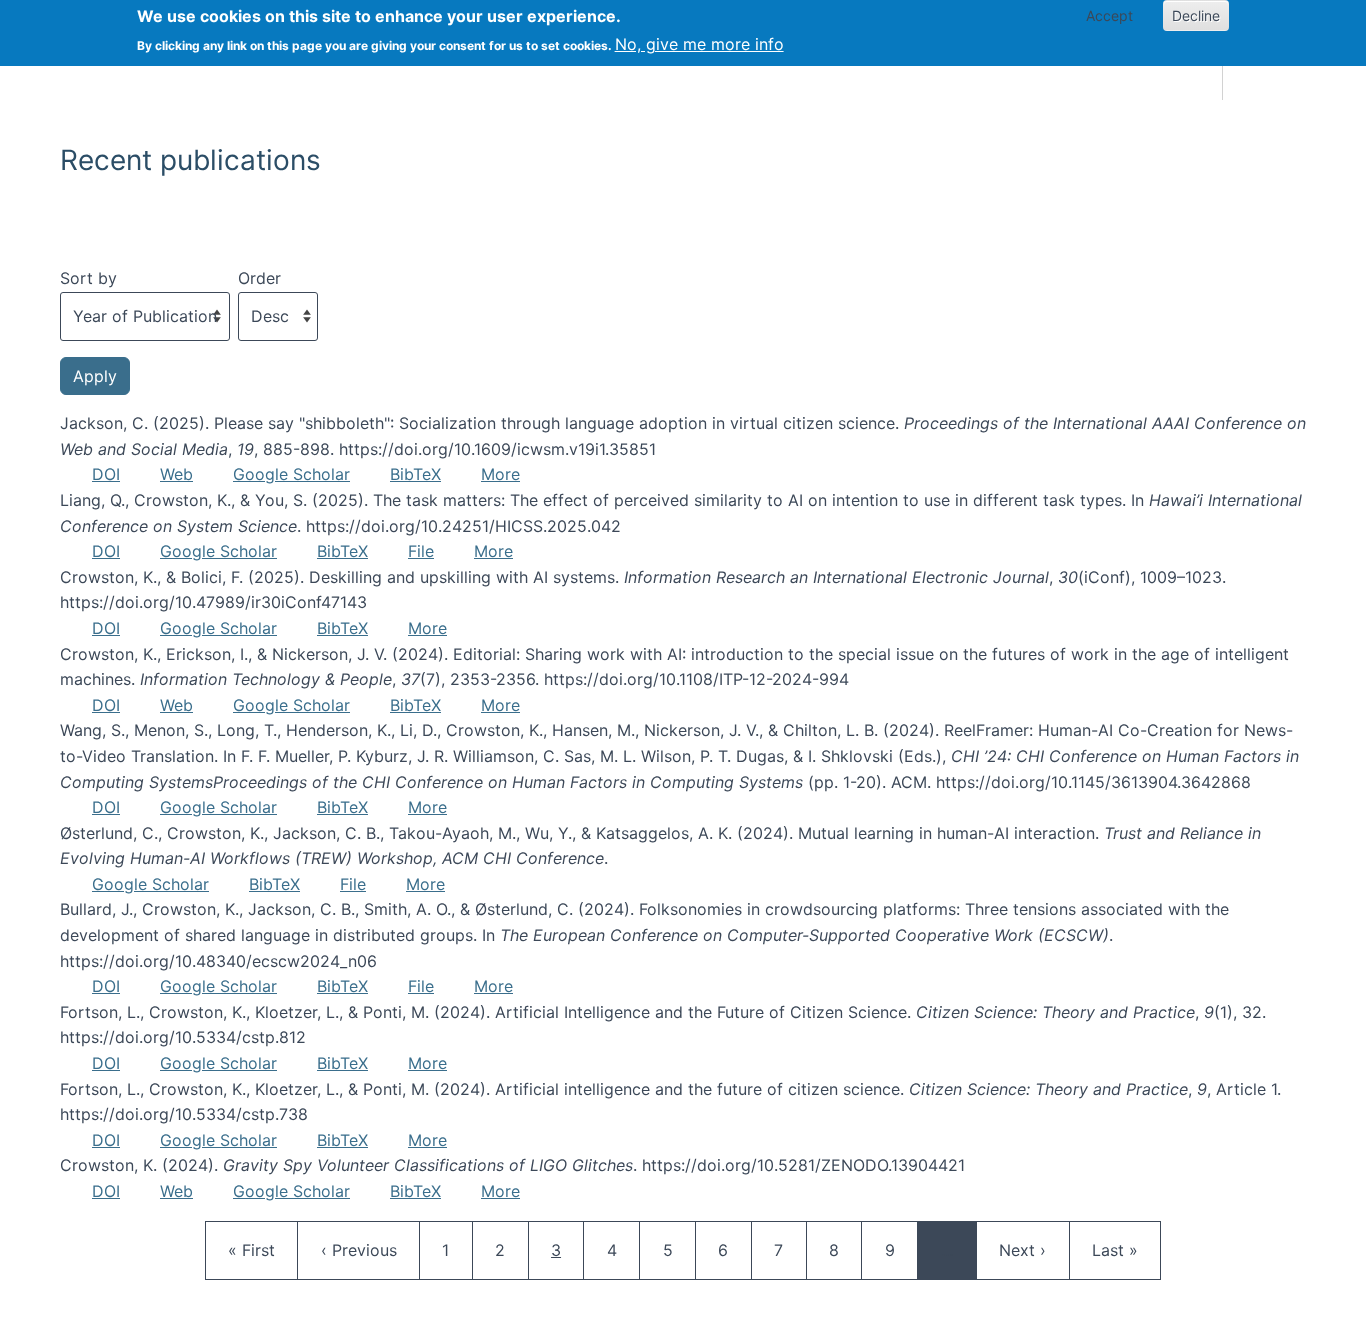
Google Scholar (291, 474)
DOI (106, 474)
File (421, 551)
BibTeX (415, 474)
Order (259, 278)
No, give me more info (699, 44)
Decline (1196, 15)
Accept (1109, 15)
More (500, 474)
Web (176, 474)
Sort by (88, 278)
